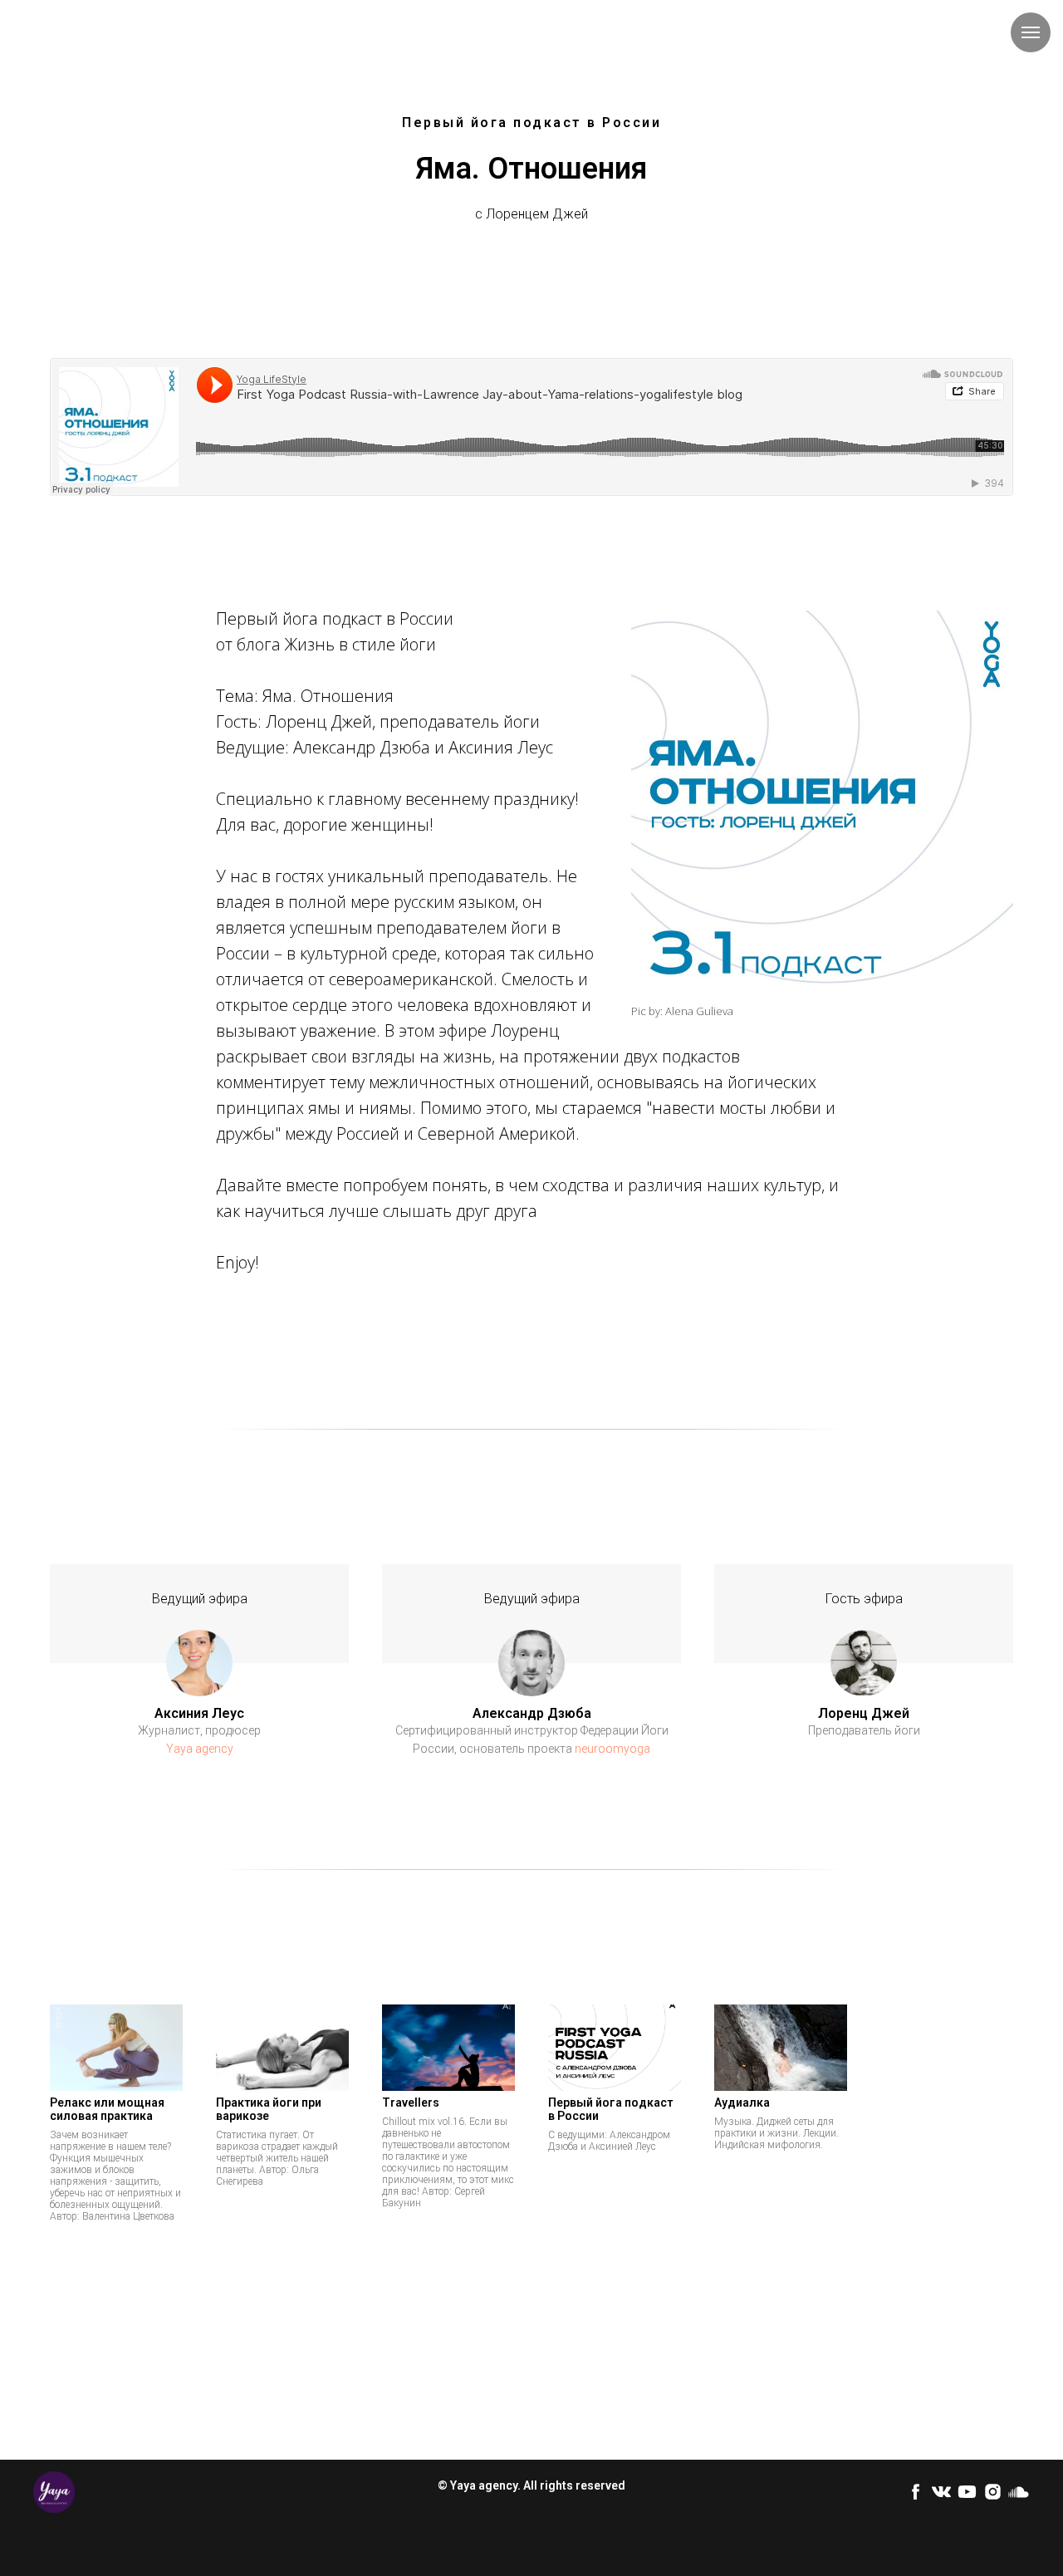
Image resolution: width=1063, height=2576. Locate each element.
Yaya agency (200, 1749)
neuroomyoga (612, 1749)
